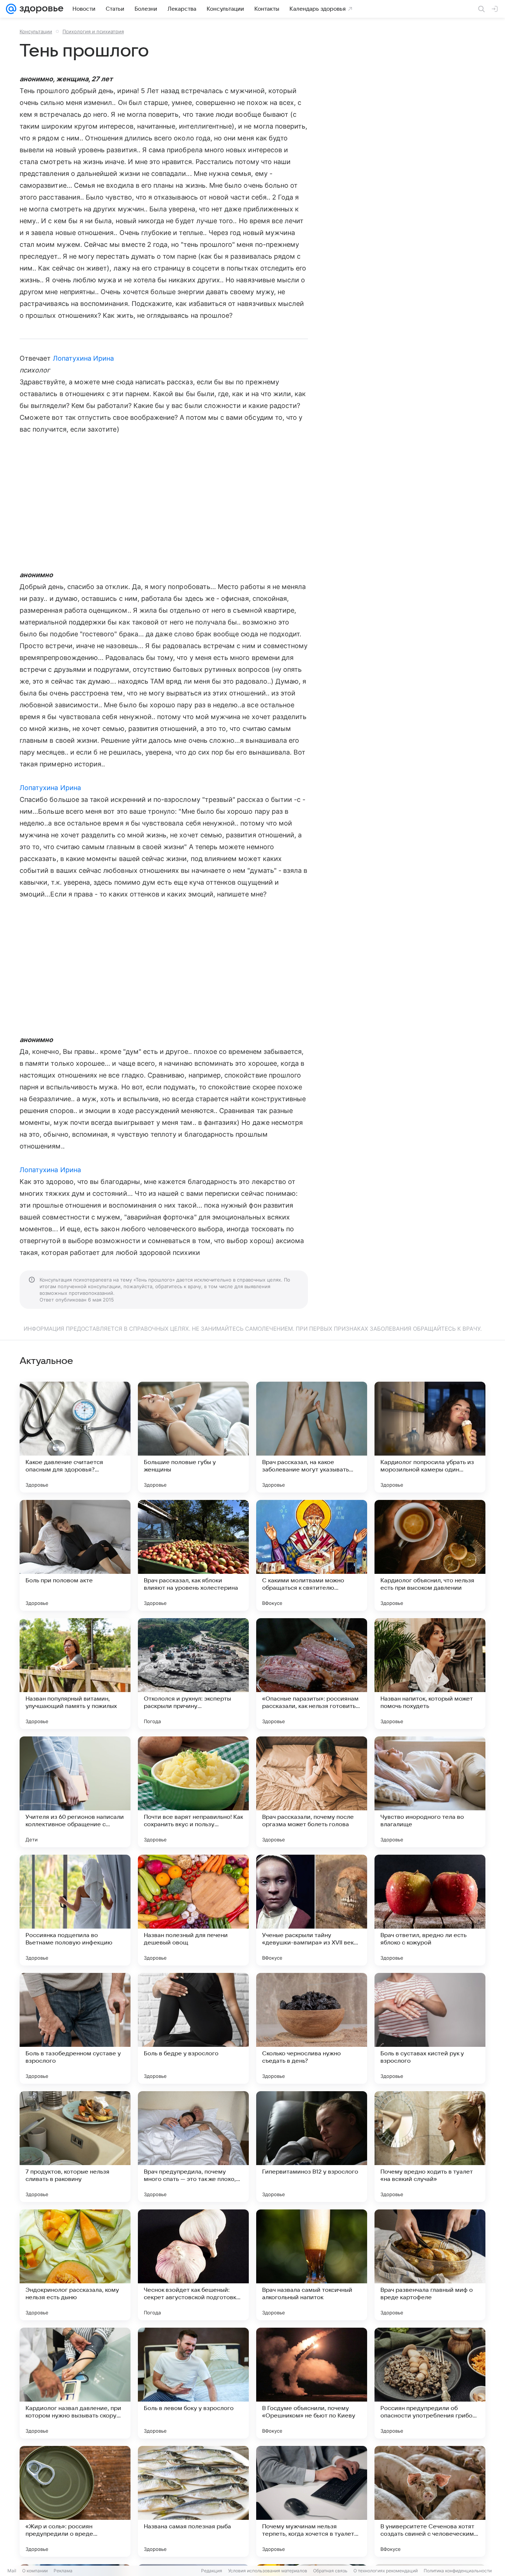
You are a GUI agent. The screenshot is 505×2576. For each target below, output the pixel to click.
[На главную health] (40, 9)
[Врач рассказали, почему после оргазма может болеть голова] (312, 1792)
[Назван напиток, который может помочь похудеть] (430, 1674)
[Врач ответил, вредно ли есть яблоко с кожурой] (430, 1910)
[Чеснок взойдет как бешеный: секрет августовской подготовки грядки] (193, 2265)
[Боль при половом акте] (75, 1555)
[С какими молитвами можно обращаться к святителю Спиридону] (312, 1555)
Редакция (212, 2571)
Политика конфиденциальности (458, 2571)
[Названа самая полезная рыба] (193, 2501)
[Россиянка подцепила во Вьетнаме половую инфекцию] (75, 1910)
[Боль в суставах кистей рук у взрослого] (430, 2028)
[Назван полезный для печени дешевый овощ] (193, 1910)
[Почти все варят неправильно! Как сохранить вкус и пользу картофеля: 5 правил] (193, 1792)
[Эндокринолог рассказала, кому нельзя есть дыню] (75, 2265)
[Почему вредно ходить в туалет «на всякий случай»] (430, 2147)
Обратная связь (330, 2571)
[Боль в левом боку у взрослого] (193, 2383)
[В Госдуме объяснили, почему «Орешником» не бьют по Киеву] (312, 2383)
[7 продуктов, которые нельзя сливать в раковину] (75, 2147)
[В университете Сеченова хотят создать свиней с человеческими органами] (430, 2501)
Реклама (63, 2571)
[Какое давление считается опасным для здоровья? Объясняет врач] (75, 1437)
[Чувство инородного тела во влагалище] (430, 1792)
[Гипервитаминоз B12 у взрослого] (312, 2147)
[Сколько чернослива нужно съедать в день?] (312, 2028)
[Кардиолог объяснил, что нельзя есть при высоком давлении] (430, 1555)
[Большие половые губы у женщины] (193, 1437)
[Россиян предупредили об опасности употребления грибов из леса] (430, 2383)
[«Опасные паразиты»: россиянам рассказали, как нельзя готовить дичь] (312, 1674)
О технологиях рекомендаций (386, 2571)
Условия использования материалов (268, 2571)
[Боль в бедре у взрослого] (193, 2028)
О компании (35, 2571)
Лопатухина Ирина (84, 358)
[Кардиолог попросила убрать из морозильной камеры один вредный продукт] (430, 1437)
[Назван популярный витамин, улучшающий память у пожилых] (75, 1674)
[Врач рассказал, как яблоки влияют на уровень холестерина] (193, 1555)
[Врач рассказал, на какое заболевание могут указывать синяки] (312, 1437)
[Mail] (11, 9)
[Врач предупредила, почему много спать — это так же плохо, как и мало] (193, 2147)
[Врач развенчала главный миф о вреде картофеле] (430, 2265)
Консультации (36, 31)
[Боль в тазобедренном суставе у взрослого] (75, 2028)
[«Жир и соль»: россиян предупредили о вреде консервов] (75, 2501)
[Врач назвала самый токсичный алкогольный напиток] (312, 2265)
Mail (12, 2571)
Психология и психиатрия (93, 31)
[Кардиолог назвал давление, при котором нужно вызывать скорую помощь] (75, 2383)
